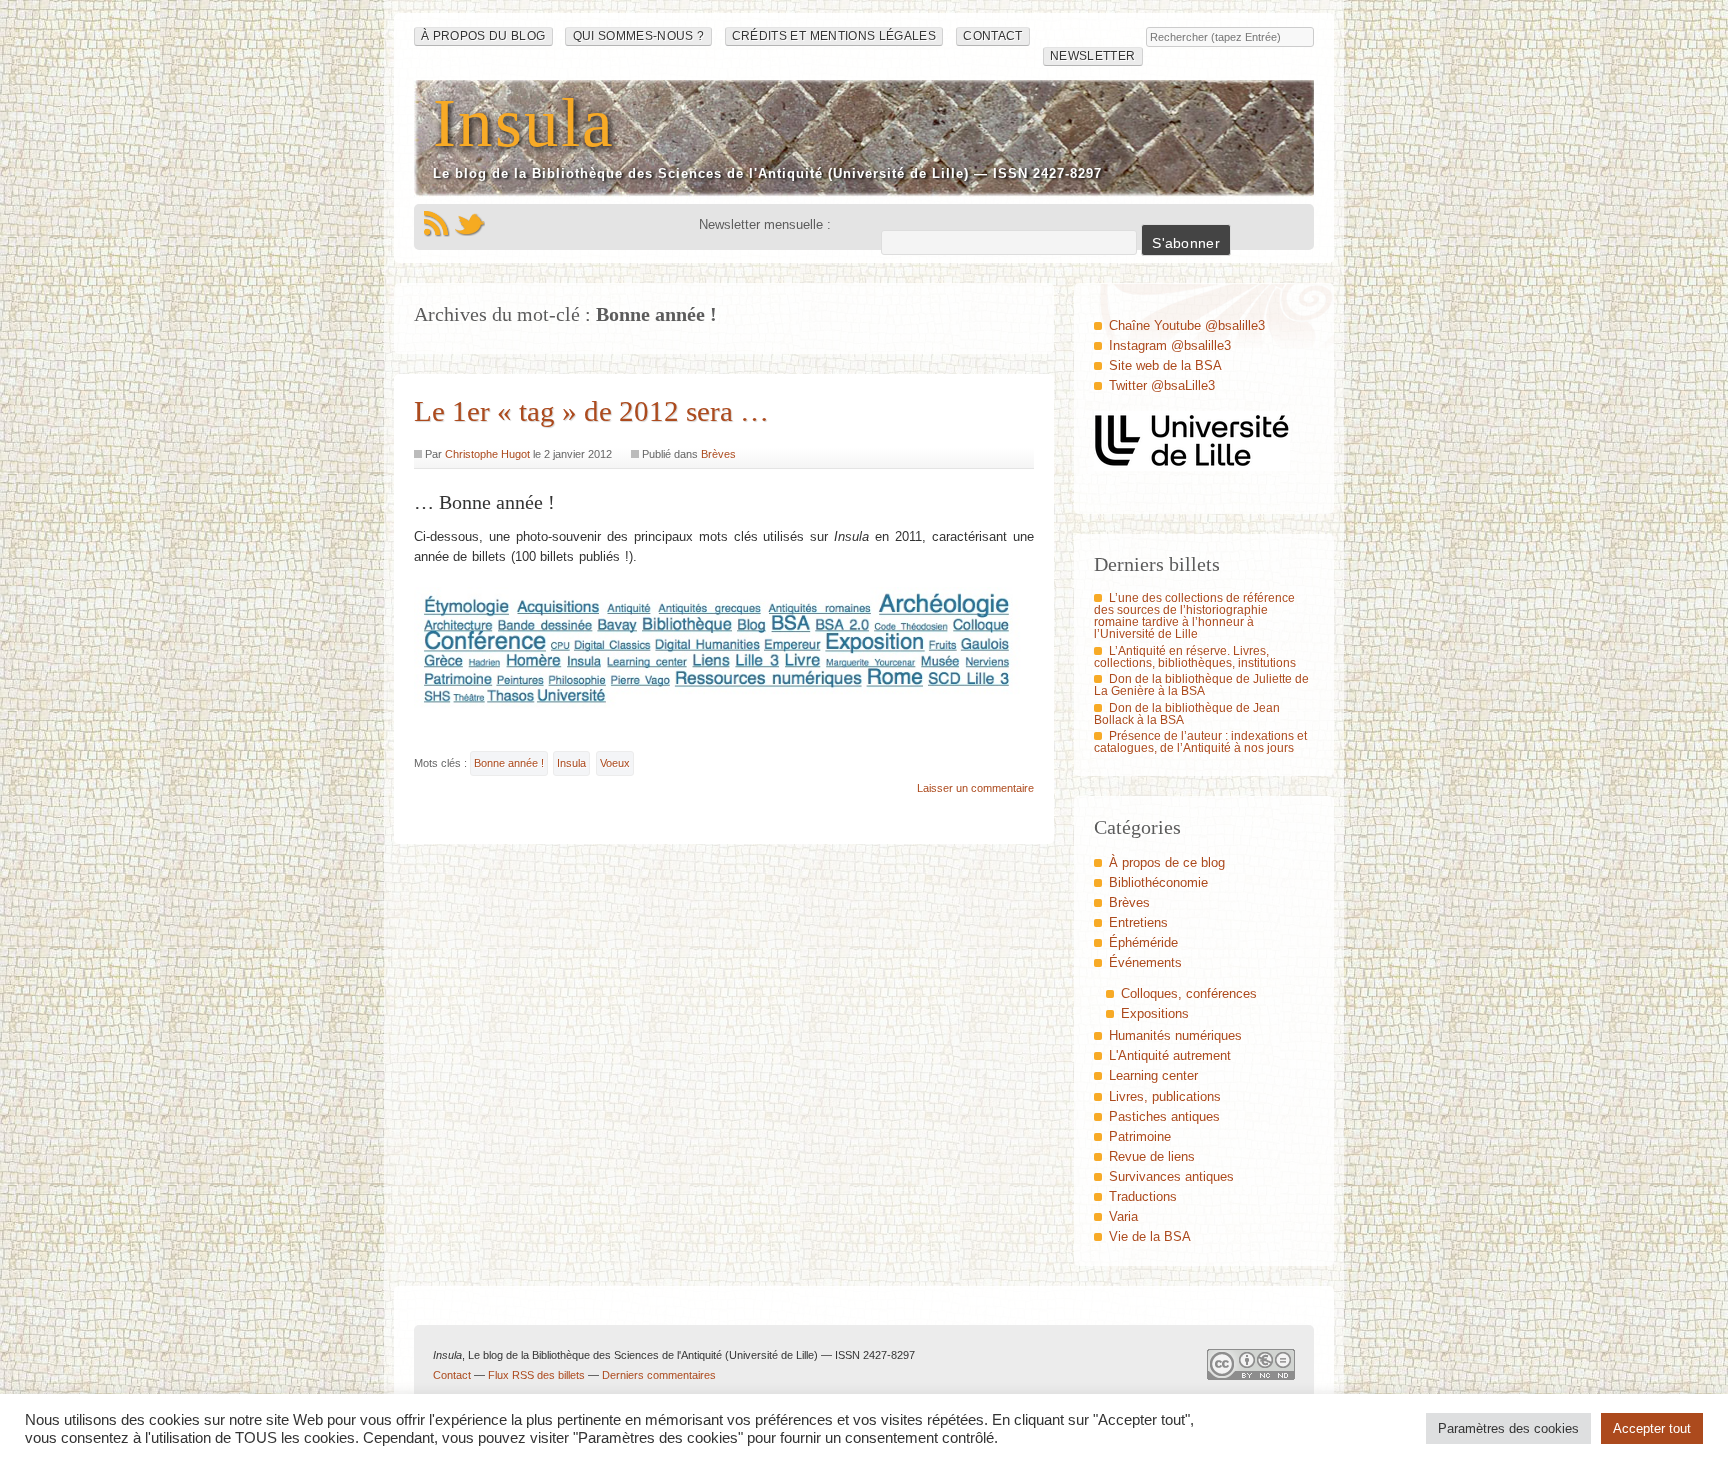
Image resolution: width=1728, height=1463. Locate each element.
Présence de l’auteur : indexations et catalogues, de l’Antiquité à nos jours (1200, 742)
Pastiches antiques (1164, 1116)
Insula (524, 122)
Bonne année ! (509, 763)
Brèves (718, 454)
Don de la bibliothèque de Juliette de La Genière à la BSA (1201, 685)
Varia (1123, 1216)
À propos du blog (483, 36)
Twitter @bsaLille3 (1162, 385)
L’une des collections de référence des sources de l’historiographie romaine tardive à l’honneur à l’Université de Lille (1194, 616)
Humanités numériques (1175, 1035)
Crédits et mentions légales (834, 36)
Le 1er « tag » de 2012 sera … (591, 411)
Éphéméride (1143, 942)
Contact (992, 36)
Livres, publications (1165, 1096)
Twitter (470, 224)
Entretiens (1138, 922)
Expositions (1155, 1013)
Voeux (615, 763)
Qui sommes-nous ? (639, 36)
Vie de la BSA (1150, 1236)
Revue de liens (1152, 1156)
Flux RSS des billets (536, 1375)
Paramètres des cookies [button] (1508, 1428)
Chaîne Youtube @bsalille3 (1187, 325)
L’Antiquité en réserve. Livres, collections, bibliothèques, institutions (1195, 657)
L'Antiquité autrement (1170, 1055)
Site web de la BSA (1165, 365)
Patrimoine (1140, 1136)
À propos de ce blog (1167, 862)
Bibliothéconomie (1158, 882)
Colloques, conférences (1189, 993)
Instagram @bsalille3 (1170, 345)
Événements (1145, 962)
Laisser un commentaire (975, 788)
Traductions (1143, 1196)
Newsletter (1092, 56)
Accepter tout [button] (1652, 1428)
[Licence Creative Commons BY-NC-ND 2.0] (1251, 1369)
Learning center (1153, 1075)
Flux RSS (436, 224)
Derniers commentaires (659, 1375)
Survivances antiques (1171, 1176)
